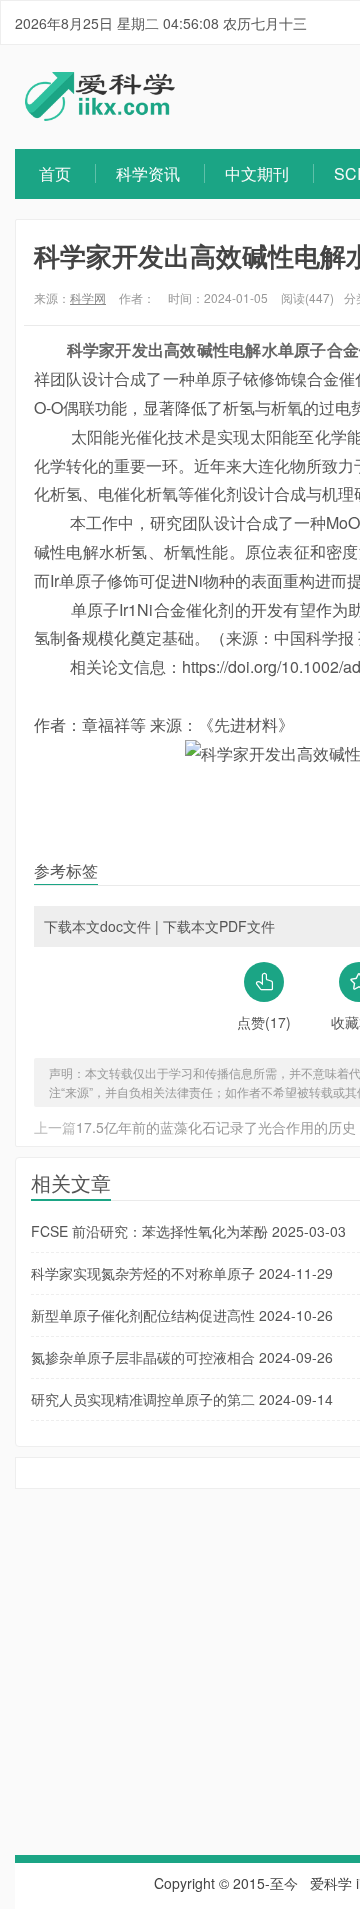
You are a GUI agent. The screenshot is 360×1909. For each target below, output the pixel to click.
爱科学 (331, 1883)
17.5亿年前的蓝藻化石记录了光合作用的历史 (216, 1127)
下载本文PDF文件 (219, 926)
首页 (55, 173)
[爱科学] (100, 115)
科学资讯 (148, 173)
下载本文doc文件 (97, 926)
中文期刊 (257, 173)
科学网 (88, 297)
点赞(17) (264, 1022)
